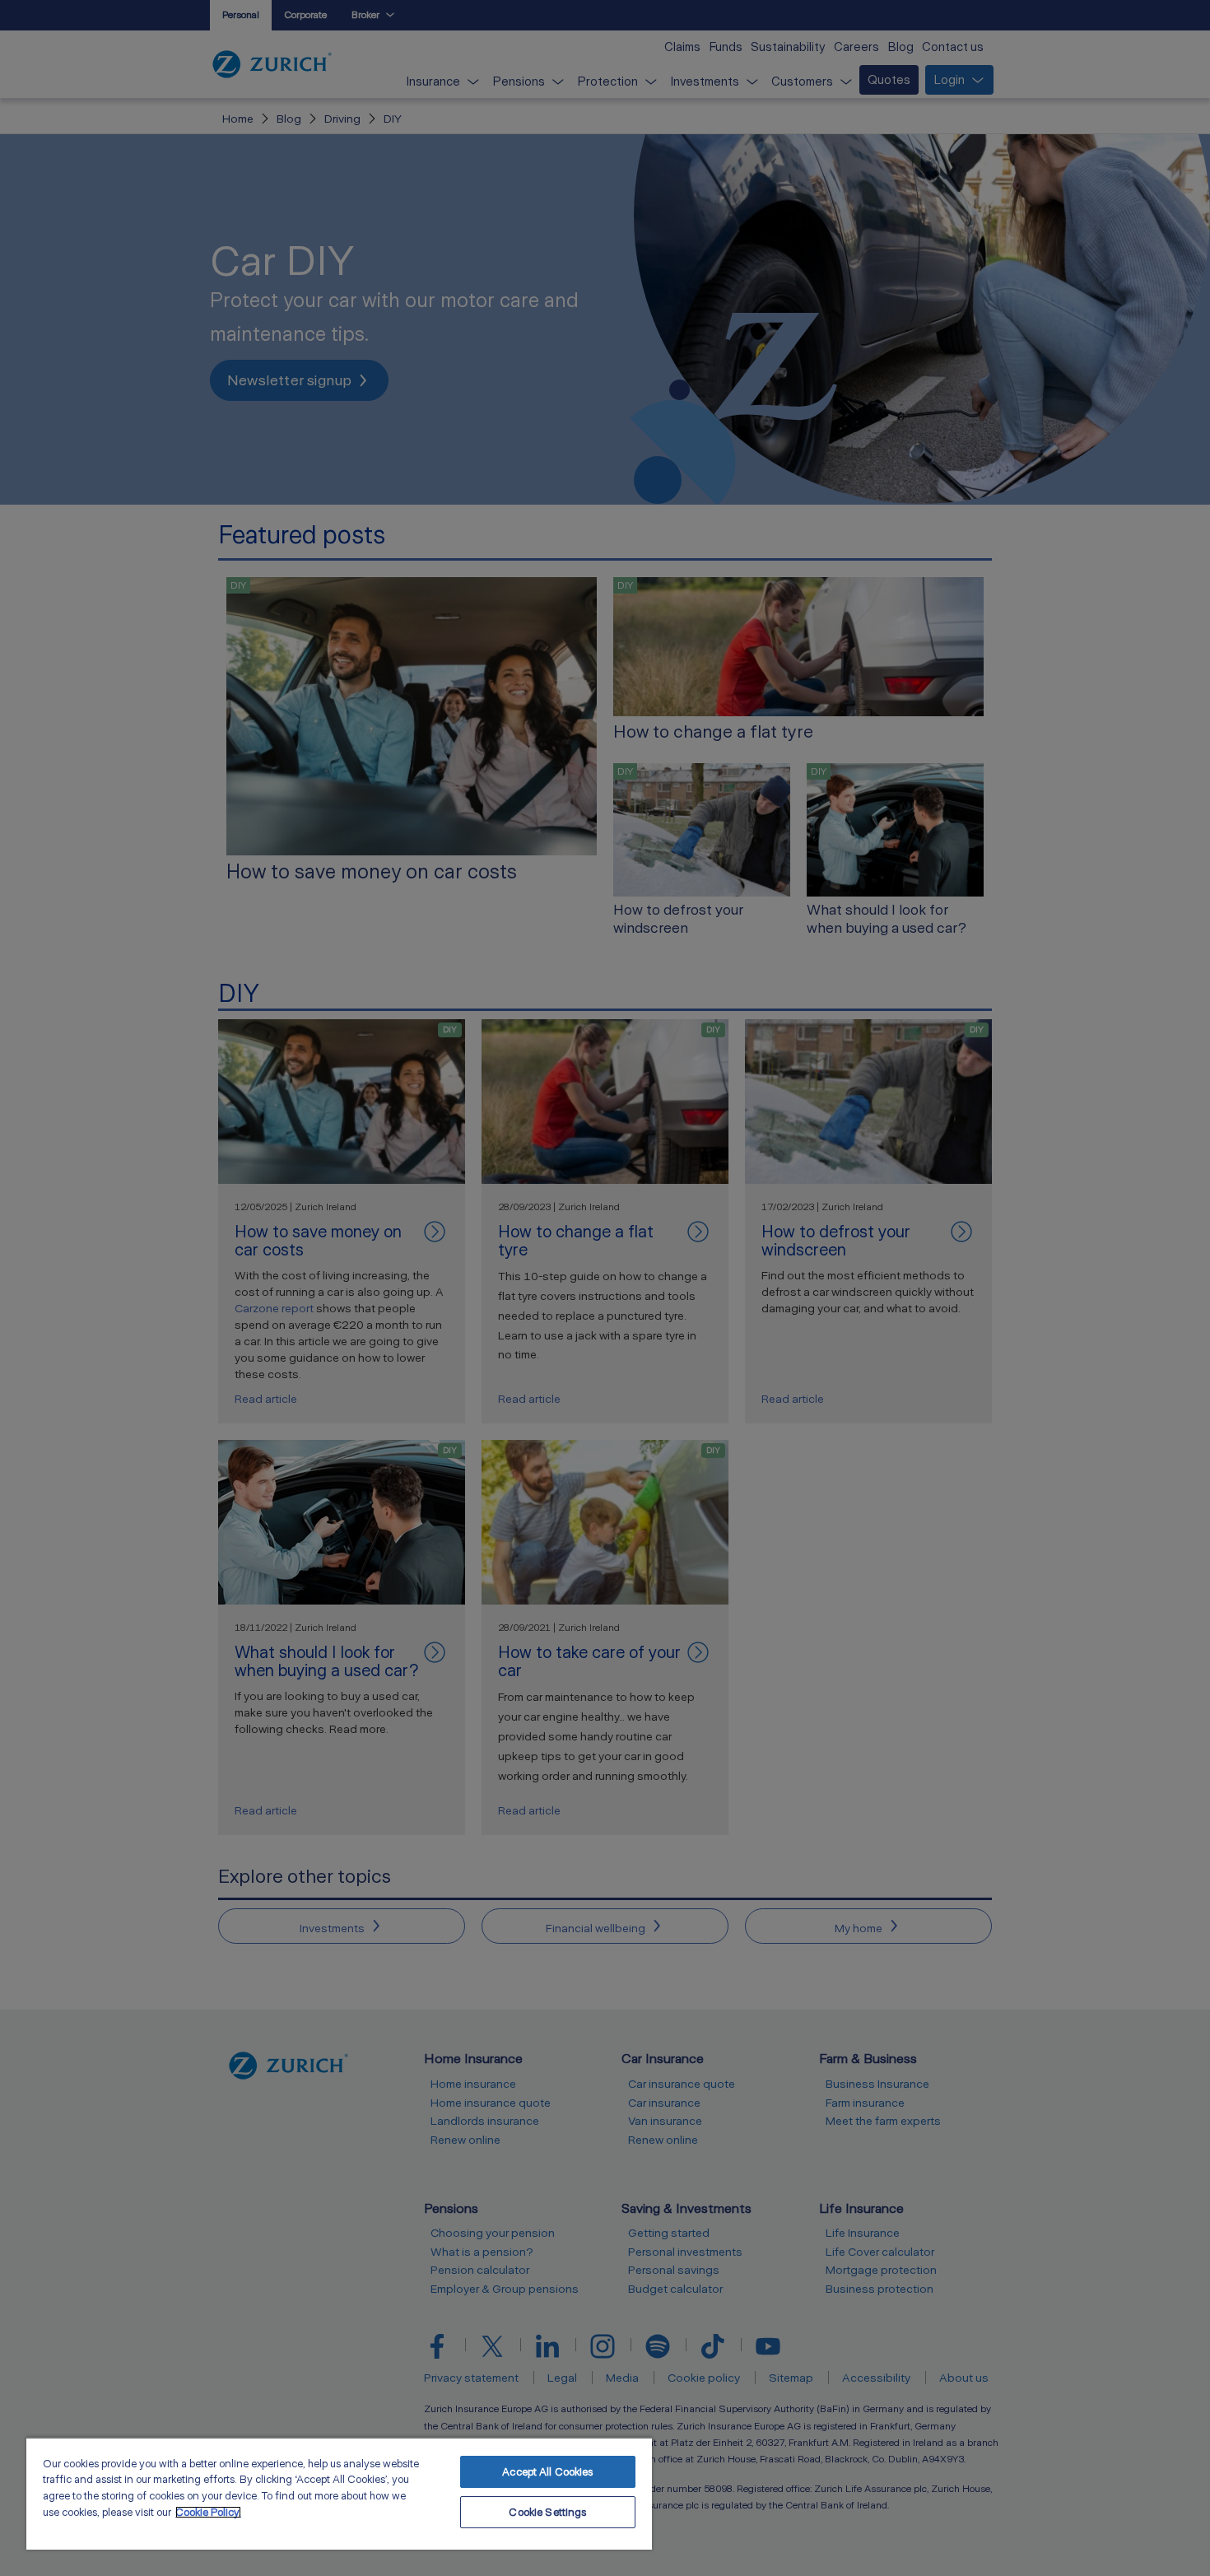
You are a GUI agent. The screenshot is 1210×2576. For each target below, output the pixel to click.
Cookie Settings (547, 2512)
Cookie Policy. (208, 2512)
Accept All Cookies (547, 2472)
